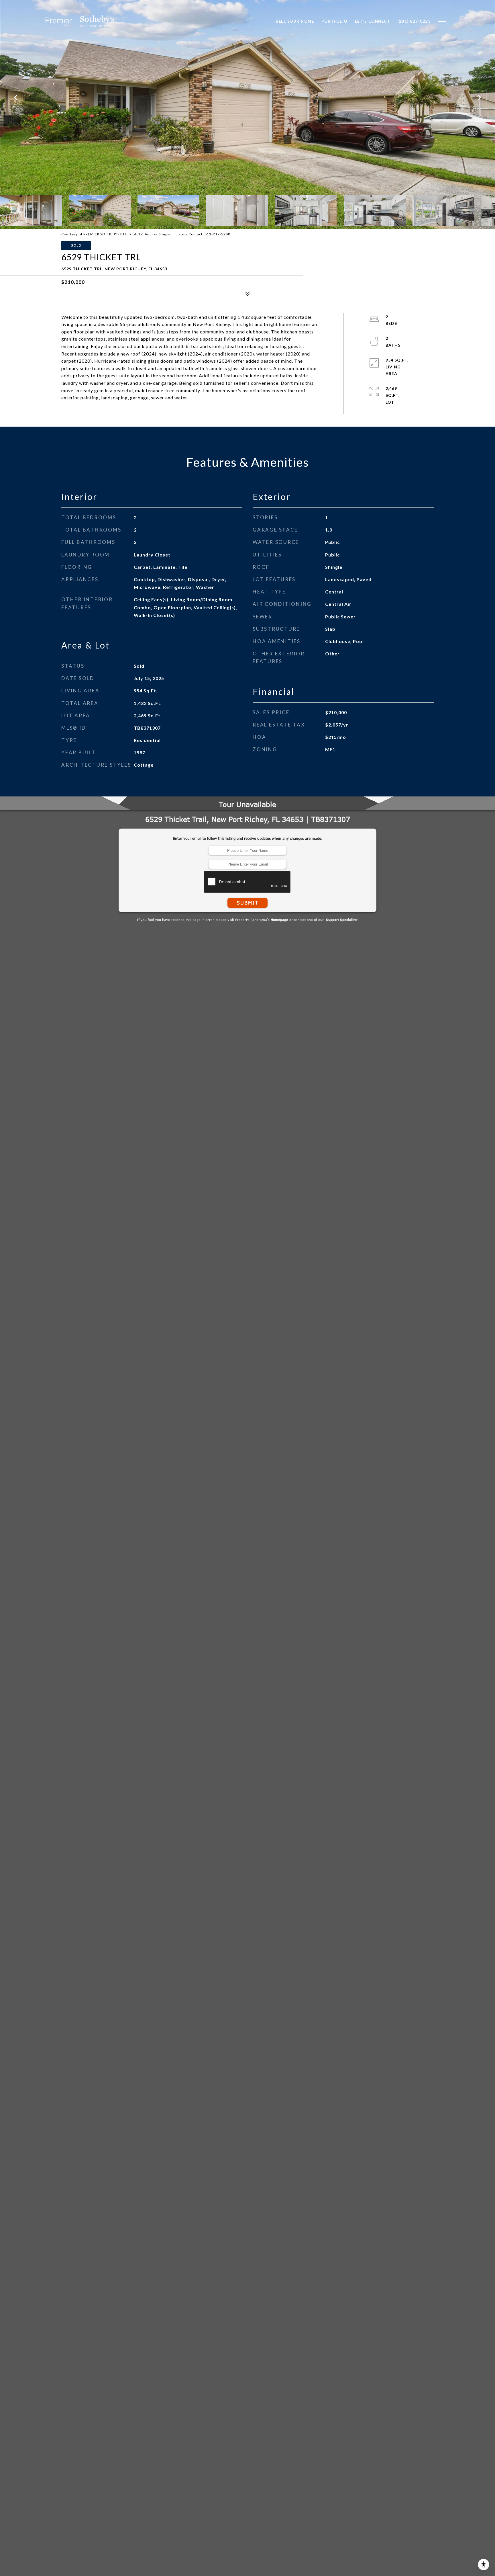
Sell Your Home (295, 21)
